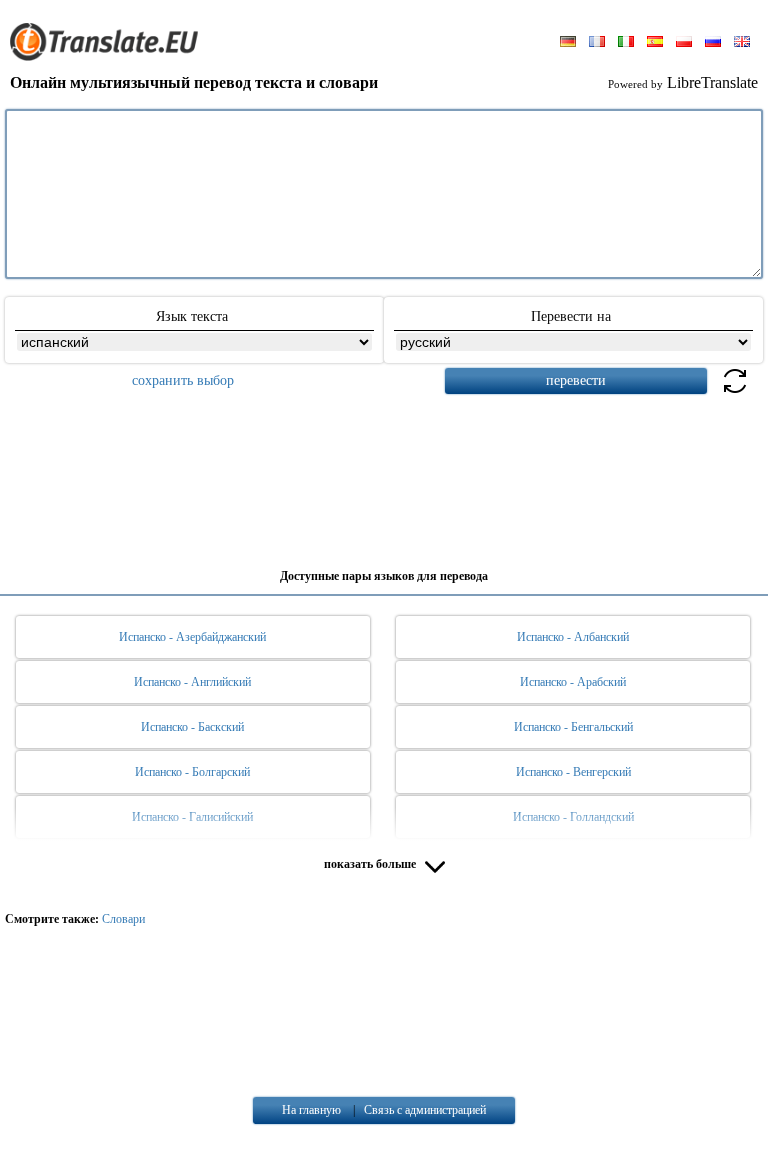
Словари (123, 919)
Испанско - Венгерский (573, 772)
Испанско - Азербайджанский (192, 637)
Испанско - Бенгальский (573, 727)
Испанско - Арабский (573, 682)
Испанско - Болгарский (192, 772)
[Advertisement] (384, 474)
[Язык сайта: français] (597, 43)
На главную (311, 1110)
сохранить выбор (183, 380)
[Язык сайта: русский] (713, 43)
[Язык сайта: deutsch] (568, 43)
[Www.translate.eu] (110, 57)
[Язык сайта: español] (655, 43)
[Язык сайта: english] (742, 43)
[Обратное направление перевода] (735, 392)
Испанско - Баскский (192, 727)
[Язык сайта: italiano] (626, 43)
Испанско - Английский (192, 682)
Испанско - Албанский (573, 637)
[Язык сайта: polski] (684, 43)
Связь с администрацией (425, 1110)
